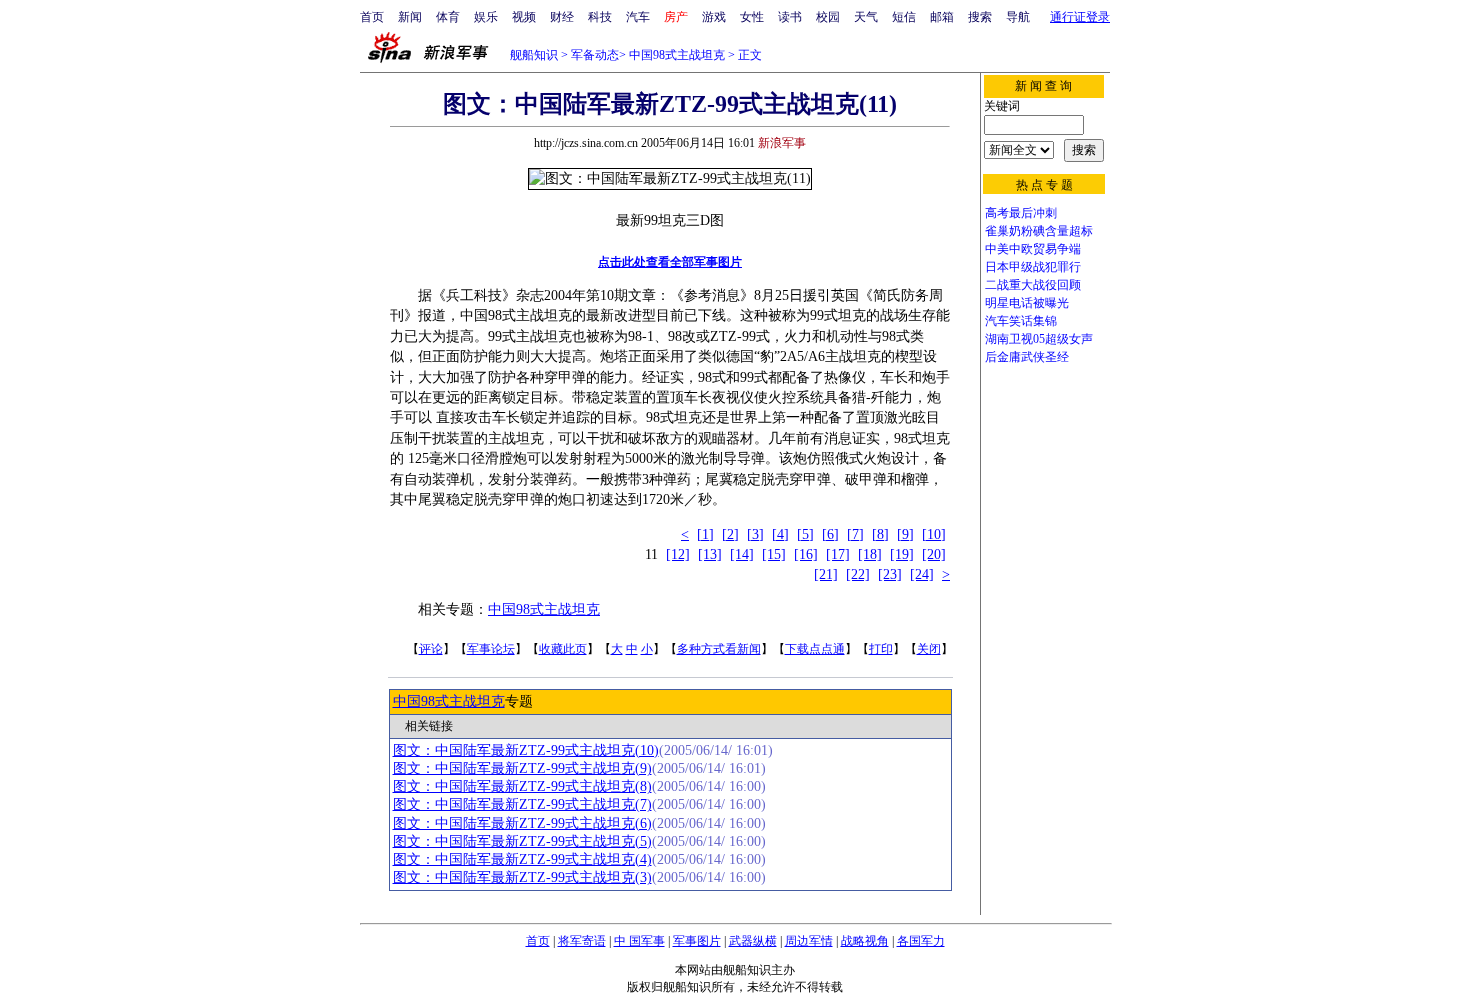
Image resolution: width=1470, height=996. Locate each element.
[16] (806, 554)
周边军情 (809, 941)
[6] (830, 534)
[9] (905, 534)
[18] (870, 554)
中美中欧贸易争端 (1033, 249)
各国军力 (921, 941)
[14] (742, 554)
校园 (828, 17)
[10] (934, 534)
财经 (562, 17)
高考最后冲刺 (1021, 213)
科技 (600, 17)
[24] (922, 574)
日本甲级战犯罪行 (1033, 267)
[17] (838, 554)
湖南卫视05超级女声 (1039, 339)
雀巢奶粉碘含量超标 (1039, 231)
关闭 (929, 649)
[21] (826, 574)
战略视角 (865, 941)
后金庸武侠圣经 (1027, 357)
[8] (880, 534)
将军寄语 (582, 941)
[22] (858, 574)
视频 (524, 17)
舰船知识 (534, 55)
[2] (730, 534)
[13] (710, 554)
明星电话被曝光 (1027, 303)
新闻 (410, 17)
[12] (678, 554)
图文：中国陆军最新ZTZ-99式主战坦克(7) (522, 804)
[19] (902, 554)
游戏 (714, 17)
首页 (372, 17)
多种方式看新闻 (719, 649)
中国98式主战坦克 (677, 55)
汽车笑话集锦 (1021, 321)
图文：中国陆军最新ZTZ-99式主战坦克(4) (522, 859)
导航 (1018, 17)
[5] (805, 534)
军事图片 (697, 941)
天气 (866, 17)
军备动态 (595, 55)
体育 (448, 17)
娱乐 (486, 17)
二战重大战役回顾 (1033, 285)
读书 (790, 17)
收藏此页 (563, 649)
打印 (881, 649)
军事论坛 (491, 649)
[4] (780, 534)
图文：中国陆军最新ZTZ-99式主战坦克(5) (522, 841)
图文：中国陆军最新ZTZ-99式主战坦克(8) (522, 786)
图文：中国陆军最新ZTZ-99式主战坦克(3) (522, 877)
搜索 (980, 17)
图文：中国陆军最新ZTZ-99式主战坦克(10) (526, 750)
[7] (855, 534)
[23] (890, 574)
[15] (774, 554)
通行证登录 (1080, 17)
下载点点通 (815, 649)
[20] (934, 554)
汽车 (638, 17)
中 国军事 (639, 941)
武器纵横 (753, 941)
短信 (904, 17)
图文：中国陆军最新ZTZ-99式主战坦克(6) (522, 823)
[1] (705, 534)
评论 (431, 649)
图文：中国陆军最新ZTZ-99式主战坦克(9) (522, 768)
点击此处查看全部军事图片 (670, 262)
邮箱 (942, 17)
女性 (752, 17)
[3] (755, 534)
